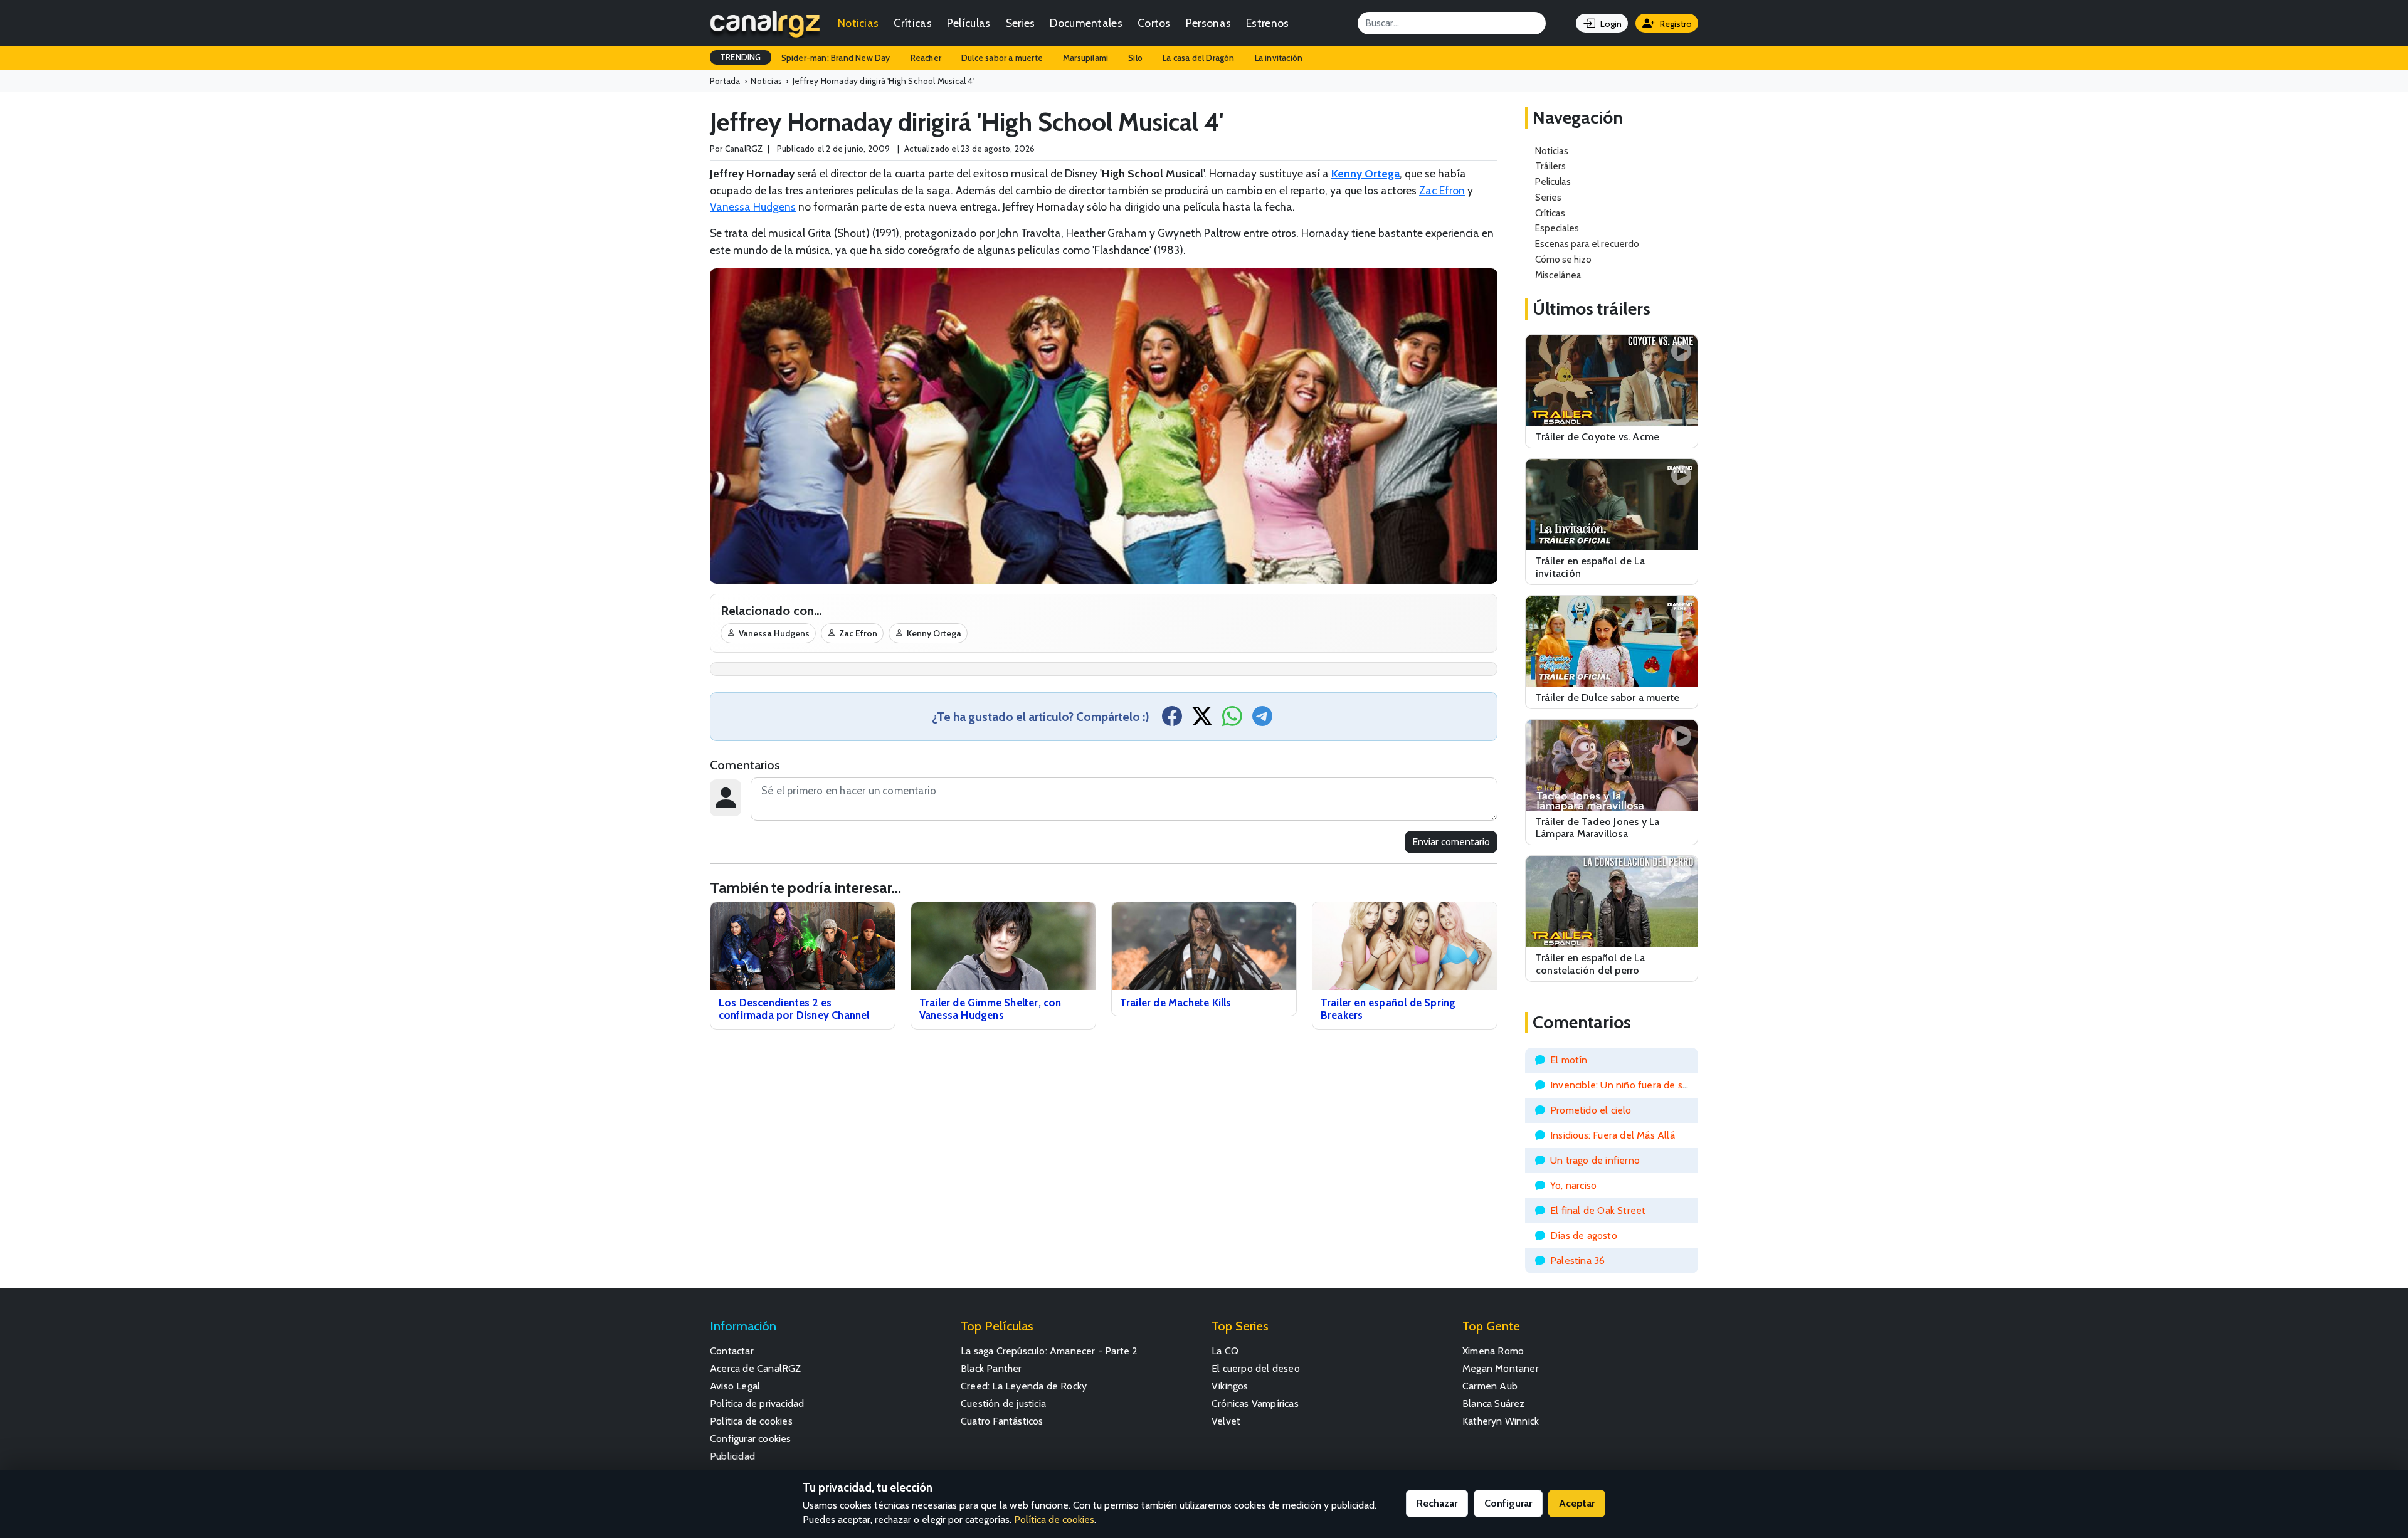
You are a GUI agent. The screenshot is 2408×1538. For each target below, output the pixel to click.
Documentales (1086, 23)
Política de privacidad (757, 1404)
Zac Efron (1442, 190)
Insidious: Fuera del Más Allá (1613, 1135)
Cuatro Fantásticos (1002, 1421)
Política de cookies (751, 1421)
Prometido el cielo (1591, 1110)
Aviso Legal (735, 1386)
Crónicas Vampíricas (1255, 1404)
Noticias (858, 23)
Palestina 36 (1577, 1261)
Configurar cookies (751, 1439)
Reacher (926, 58)
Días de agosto (1584, 1235)
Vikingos (1230, 1386)
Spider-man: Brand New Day (836, 58)
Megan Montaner (1501, 1368)
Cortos (1154, 23)
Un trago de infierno (1595, 1160)
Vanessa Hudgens (753, 207)
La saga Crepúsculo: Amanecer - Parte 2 (1049, 1351)
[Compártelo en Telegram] (1262, 720)
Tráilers (1550, 166)
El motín (1569, 1060)
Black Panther (991, 1368)
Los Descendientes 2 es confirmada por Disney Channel (794, 1009)
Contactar (732, 1351)
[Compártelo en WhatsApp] (1232, 720)
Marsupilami (1085, 58)
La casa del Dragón (1199, 58)
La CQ (1225, 1351)
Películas (969, 23)
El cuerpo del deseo (1256, 1368)
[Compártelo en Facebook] (1172, 720)
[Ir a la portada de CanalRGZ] (765, 23)
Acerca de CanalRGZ (756, 1368)
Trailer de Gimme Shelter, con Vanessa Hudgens (990, 1009)
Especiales (1557, 228)
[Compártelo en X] (1202, 720)
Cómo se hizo (1563, 259)
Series (1021, 23)
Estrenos (1267, 23)
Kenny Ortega (934, 633)
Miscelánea (1558, 275)
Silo (1135, 58)
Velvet (1226, 1421)
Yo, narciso (1573, 1185)
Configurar (1508, 1503)
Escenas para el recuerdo (1587, 244)
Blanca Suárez (1494, 1404)
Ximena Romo (1493, 1351)
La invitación (1279, 58)
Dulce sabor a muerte (1002, 58)
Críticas (912, 23)
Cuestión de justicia (1003, 1404)
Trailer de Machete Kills (1176, 1003)
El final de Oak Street (1598, 1210)
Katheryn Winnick (1501, 1421)
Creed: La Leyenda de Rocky (1024, 1386)
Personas (1208, 23)
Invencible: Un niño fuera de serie (1625, 1085)
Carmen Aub (1490, 1386)
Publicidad (732, 1456)
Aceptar (1577, 1503)
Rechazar (1437, 1503)
